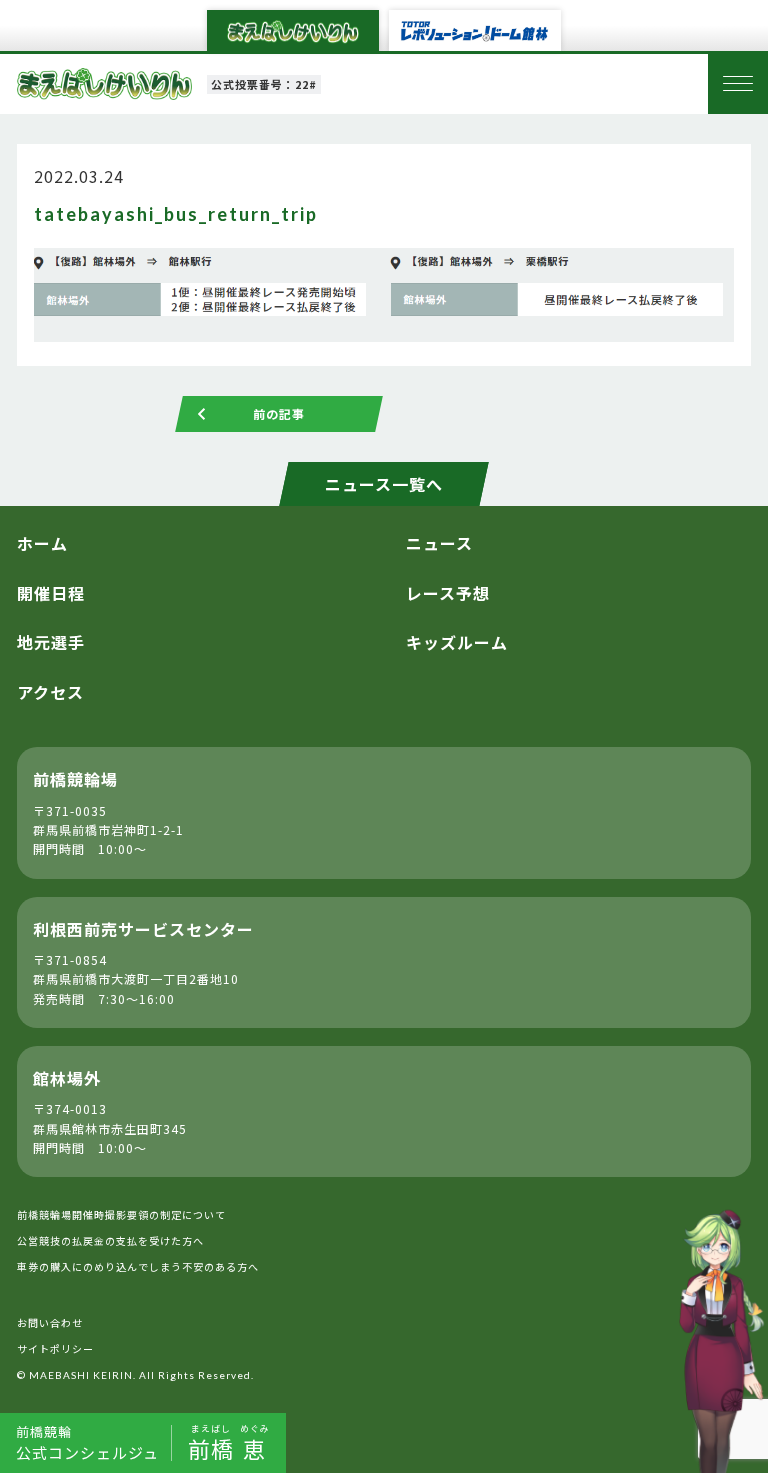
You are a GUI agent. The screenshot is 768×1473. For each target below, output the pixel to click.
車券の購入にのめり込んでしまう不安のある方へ (138, 1266)
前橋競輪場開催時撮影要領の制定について (121, 1214)
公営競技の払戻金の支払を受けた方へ (110, 1240)
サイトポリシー (55, 1348)
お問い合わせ (50, 1322)
